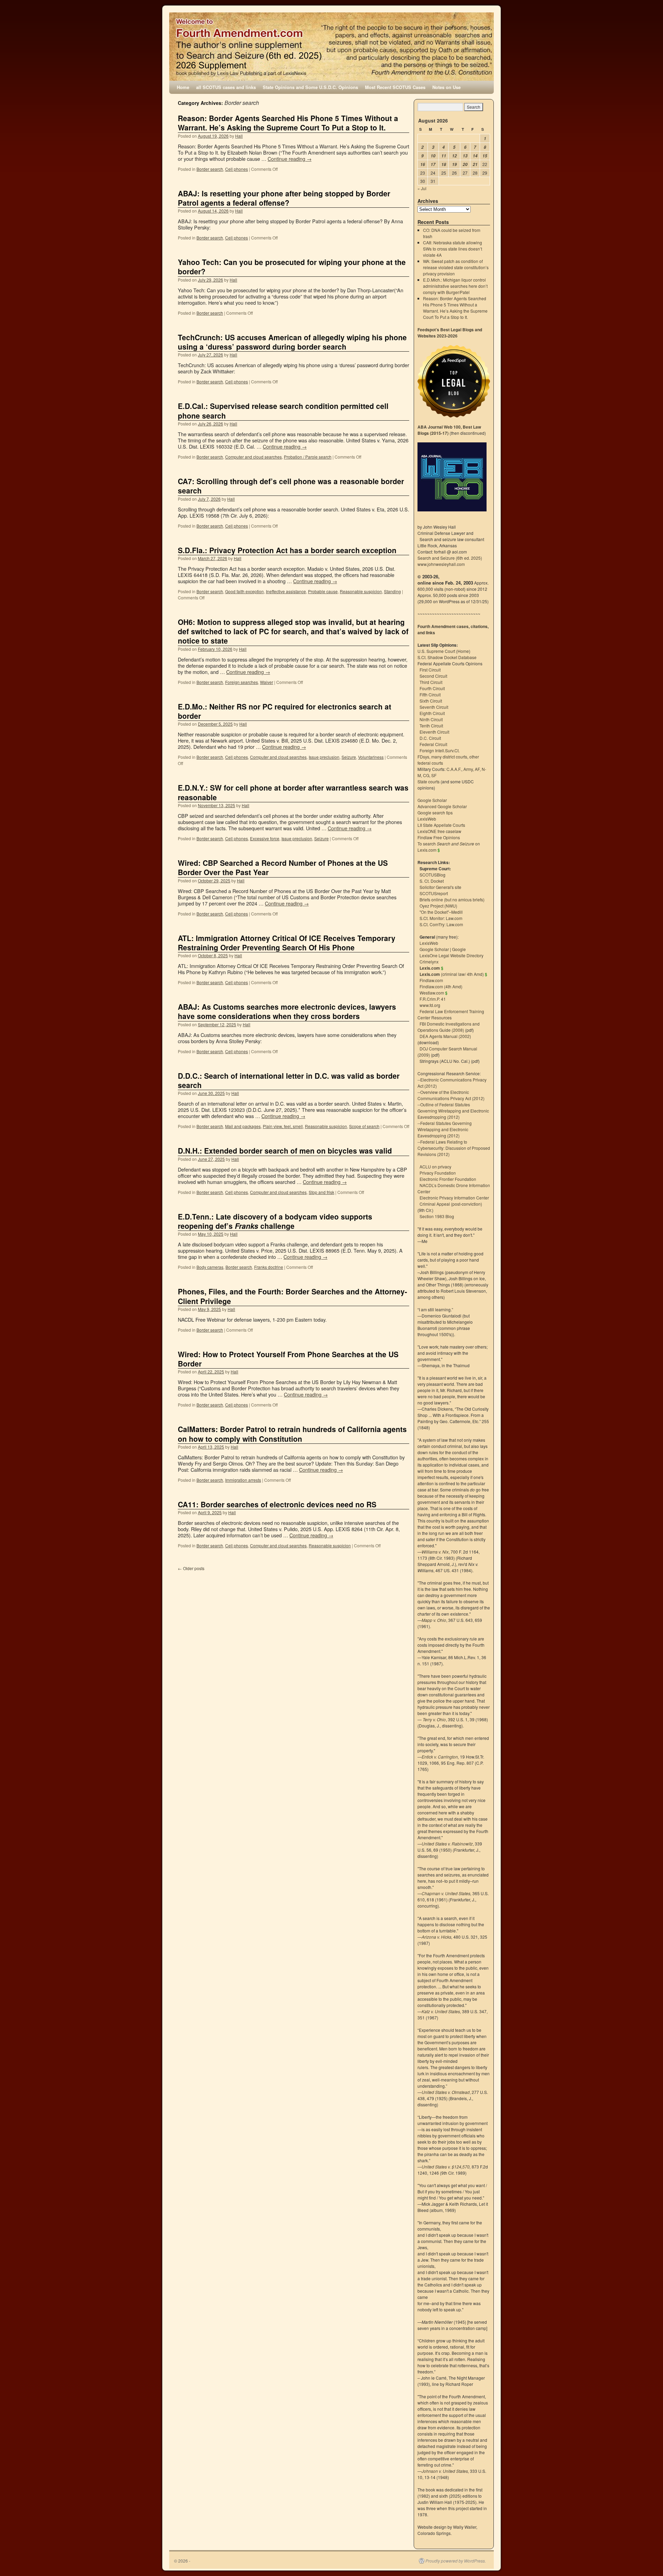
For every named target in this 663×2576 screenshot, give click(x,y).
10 (433, 156)
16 (423, 164)
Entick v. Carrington (440, 1757)
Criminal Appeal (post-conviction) (451, 1204)
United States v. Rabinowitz (447, 1844)
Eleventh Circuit (434, 732)
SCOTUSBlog (433, 875)
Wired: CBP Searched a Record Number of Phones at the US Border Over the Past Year (283, 867)
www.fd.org (430, 1005)
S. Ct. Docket (432, 881)
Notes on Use (446, 87)
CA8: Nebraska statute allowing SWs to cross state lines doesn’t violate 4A (453, 249)
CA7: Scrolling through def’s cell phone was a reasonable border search (291, 486)
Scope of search (364, 1126)
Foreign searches (242, 682)
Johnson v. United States (445, 2471)
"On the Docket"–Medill (441, 912)
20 (465, 164)
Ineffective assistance (286, 591)
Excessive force (265, 838)
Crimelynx (429, 962)
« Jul (422, 188)
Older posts (191, 1568)
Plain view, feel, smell (283, 1126)
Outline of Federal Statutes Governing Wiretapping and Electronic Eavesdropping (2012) (453, 1111)
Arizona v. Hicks (436, 1937)
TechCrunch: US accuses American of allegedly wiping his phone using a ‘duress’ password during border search (292, 342)
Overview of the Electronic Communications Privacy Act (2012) (451, 1095)
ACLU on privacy (435, 1167)
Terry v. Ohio (434, 1719)
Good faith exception (244, 591)
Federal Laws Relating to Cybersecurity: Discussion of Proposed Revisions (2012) (454, 1148)
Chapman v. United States (446, 1893)
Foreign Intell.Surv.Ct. (440, 750)
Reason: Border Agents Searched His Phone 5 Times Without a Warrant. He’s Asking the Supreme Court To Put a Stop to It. (288, 123)
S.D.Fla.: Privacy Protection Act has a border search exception (287, 550)
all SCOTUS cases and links (226, 87)
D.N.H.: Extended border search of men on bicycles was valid (285, 1150)
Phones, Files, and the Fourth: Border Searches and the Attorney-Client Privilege (292, 1296)
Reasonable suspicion (361, 591)
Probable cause (323, 591)
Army (468, 769)
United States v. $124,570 (446, 2167)
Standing (392, 591)
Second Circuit (433, 676)
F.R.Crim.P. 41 (433, 999)
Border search (210, 169)
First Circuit (430, 670)
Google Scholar (432, 800)
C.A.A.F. (454, 769)
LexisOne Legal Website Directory (451, 955)
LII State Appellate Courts (441, 825)
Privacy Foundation (438, 1173)
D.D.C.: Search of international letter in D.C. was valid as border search (289, 1080)
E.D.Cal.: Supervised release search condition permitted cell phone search (283, 410)
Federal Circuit (433, 744)
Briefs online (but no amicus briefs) (452, 899)
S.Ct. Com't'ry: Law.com (441, 924)
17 (433, 164)
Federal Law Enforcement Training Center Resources (451, 1014)
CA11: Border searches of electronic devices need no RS (277, 1504)
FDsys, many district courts (442, 757)
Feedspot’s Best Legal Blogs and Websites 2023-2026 (450, 333)
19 (454, 164)
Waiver (267, 682)
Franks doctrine (269, 1267)
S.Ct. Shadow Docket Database (447, 657)
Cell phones (237, 169)
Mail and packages (243, 1126)
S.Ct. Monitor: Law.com (441, 918)
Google (459, 949)
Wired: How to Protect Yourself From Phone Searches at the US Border (288, 1359)
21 (475, 164)
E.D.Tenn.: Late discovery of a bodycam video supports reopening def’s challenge (275, 1221)
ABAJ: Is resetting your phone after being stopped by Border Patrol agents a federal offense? (284, 198)
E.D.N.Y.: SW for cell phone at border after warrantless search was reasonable (293, 792)
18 (444, 164)
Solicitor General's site (440, 887)
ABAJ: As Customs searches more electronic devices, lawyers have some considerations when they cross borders (287, 1011)
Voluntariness (371, 757)
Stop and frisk (321, 1192)
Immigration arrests (243, 1480)
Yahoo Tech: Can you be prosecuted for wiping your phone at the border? (292, 267)
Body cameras (210, 1267)
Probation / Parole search (308, 457)
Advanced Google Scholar (442, 806)
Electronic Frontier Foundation (448, 1179)
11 (444, 156)
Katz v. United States (441, 2011)
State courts (429, 781)
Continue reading (290, 159)
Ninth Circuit (431, 719)
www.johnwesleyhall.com (441, 564)
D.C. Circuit (430, 738)
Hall (239, 136)
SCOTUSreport (434, 893)
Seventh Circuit (434, 707)
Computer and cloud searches (253, 457)
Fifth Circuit (430, 694)
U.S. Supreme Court (436, 651)
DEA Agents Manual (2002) (445, 1036)
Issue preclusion (324, 757)
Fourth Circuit (432, 688)
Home (183, 87)
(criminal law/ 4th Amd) (452, 974)
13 (465, 156)
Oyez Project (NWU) (438, 906)
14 (475, 156)
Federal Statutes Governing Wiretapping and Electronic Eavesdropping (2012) (445, 1129)
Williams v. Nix (435, 1552)
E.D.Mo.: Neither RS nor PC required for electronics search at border (285, 711)
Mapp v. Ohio (434, 1620)
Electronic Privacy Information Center (454, 1198)
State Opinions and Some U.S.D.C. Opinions (310, 87)
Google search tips (435, 812)
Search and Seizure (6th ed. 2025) (450, 558)
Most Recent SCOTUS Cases (395, 87)
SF (434, 775)
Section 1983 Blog (437, 1216)
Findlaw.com (431, 980)
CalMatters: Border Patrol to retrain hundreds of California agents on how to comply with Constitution (292, 1434)
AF (477, 769)
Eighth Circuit (432, 713)
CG (426, 775)
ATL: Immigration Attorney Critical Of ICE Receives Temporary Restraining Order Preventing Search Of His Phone (287, 943)
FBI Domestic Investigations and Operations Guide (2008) (449, 1027)
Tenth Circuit (431, 726)
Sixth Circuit (431, 701)
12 (454, 156)
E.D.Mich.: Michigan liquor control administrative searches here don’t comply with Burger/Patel (455, 286)
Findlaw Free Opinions (439, 837)
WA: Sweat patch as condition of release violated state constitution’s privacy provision (456, 267)
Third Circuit (431, 682)
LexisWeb (427, 819)
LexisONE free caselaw (439, 831)
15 (485, 156)
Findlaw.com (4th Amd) (441, 986)
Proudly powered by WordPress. (456, 2561)
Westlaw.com (432, 993)
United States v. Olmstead (446, 2092)
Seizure (349, 757)
